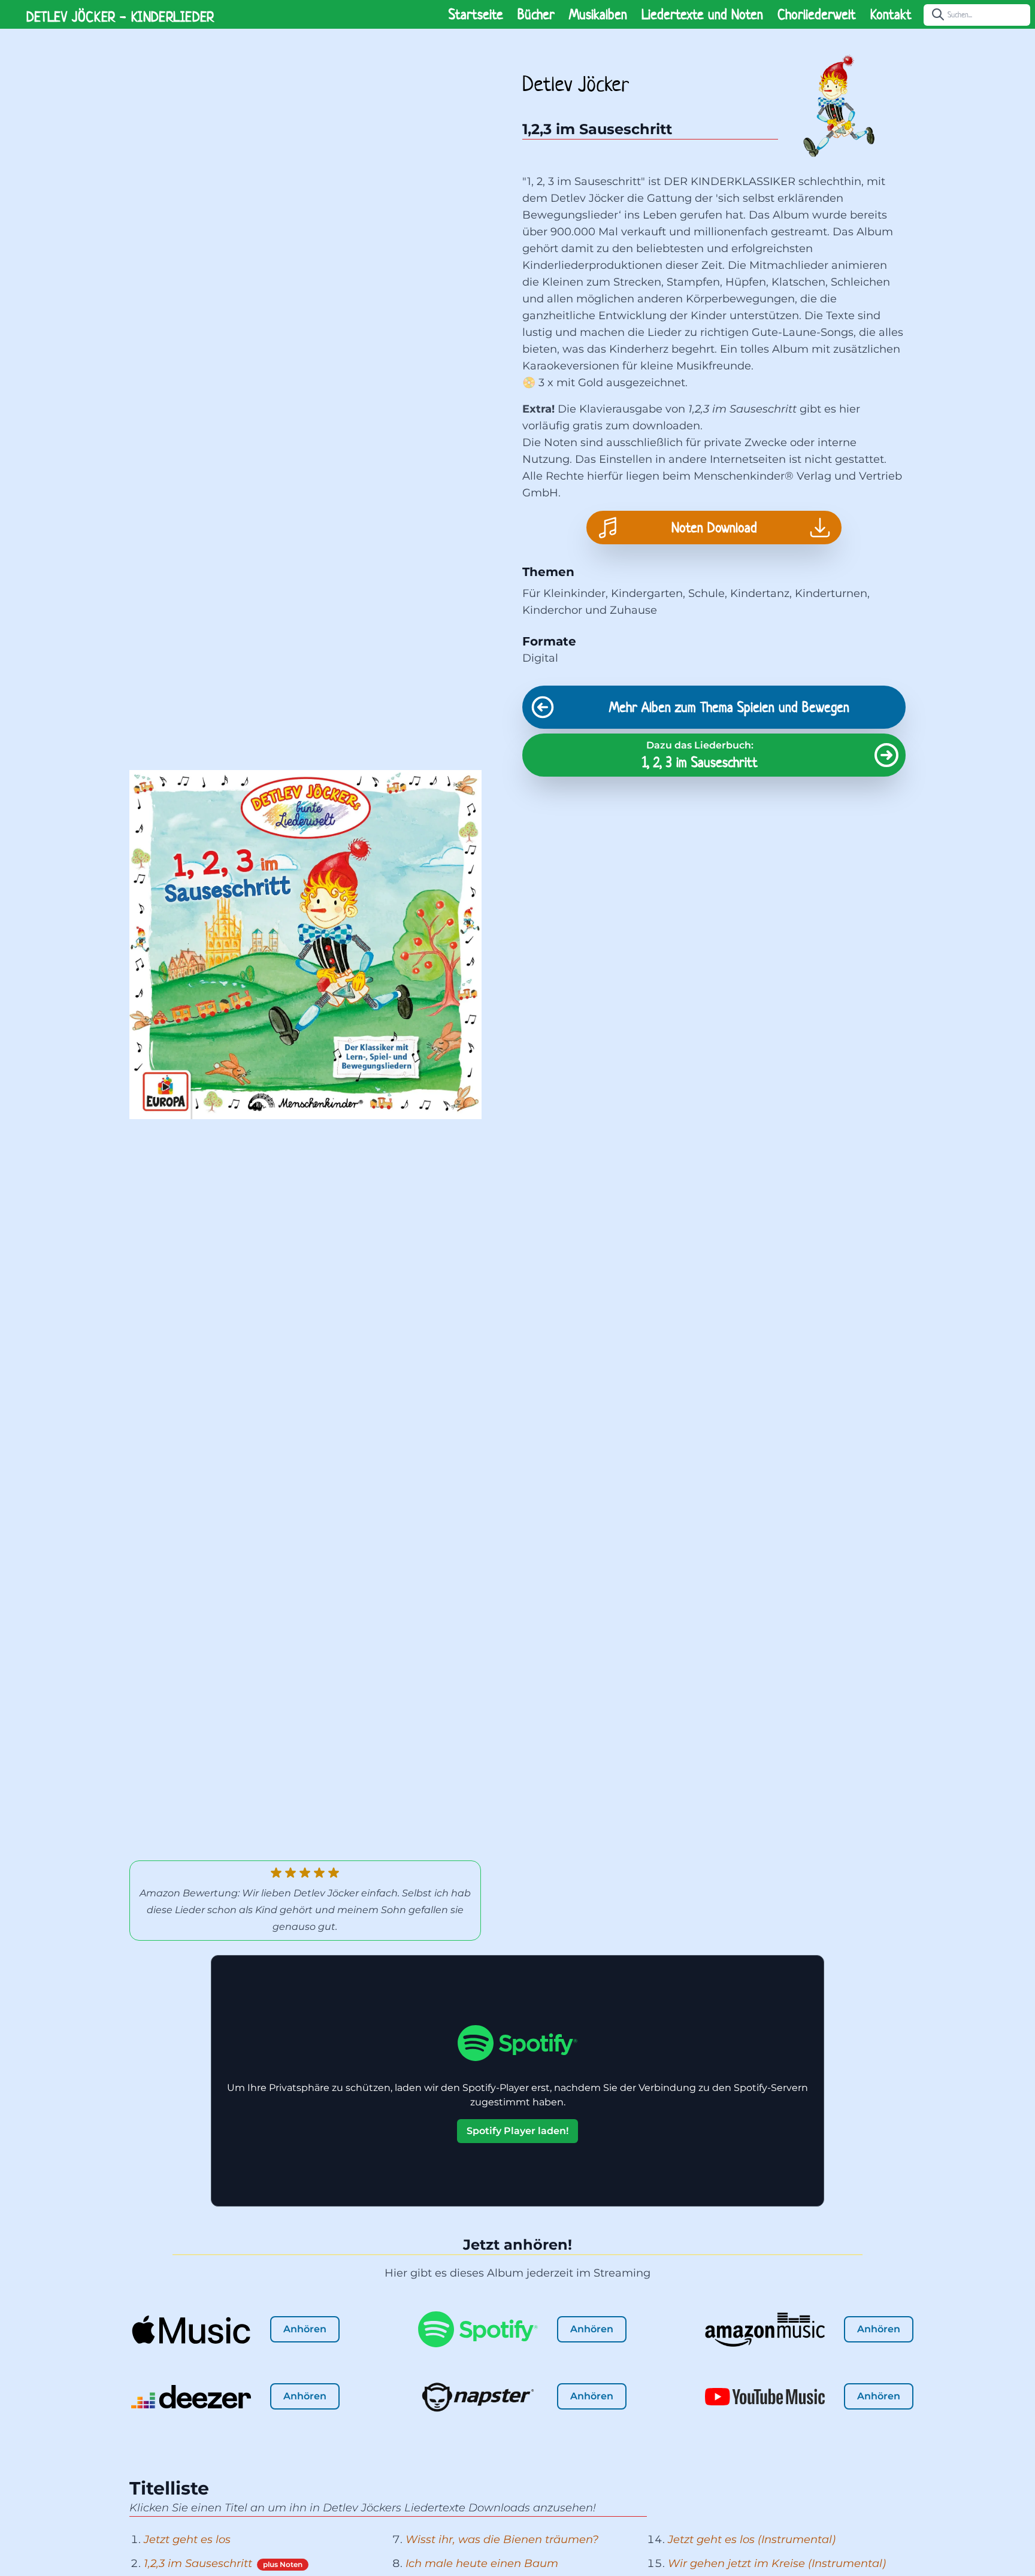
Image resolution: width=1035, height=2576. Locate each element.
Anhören (305, 2329)
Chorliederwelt (817, 14)
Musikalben (598, 14)
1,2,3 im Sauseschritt (198, 2563)
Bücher (536, 14)
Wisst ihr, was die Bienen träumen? (502, 2539)
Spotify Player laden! (517, 2131)
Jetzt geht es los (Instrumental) (752, 2539)
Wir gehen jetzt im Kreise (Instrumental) (777, 2563)
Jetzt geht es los (187, 2539)
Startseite (476, 14)
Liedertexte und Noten (702, 14)
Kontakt (891, 14)
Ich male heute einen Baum (482, 2563)
